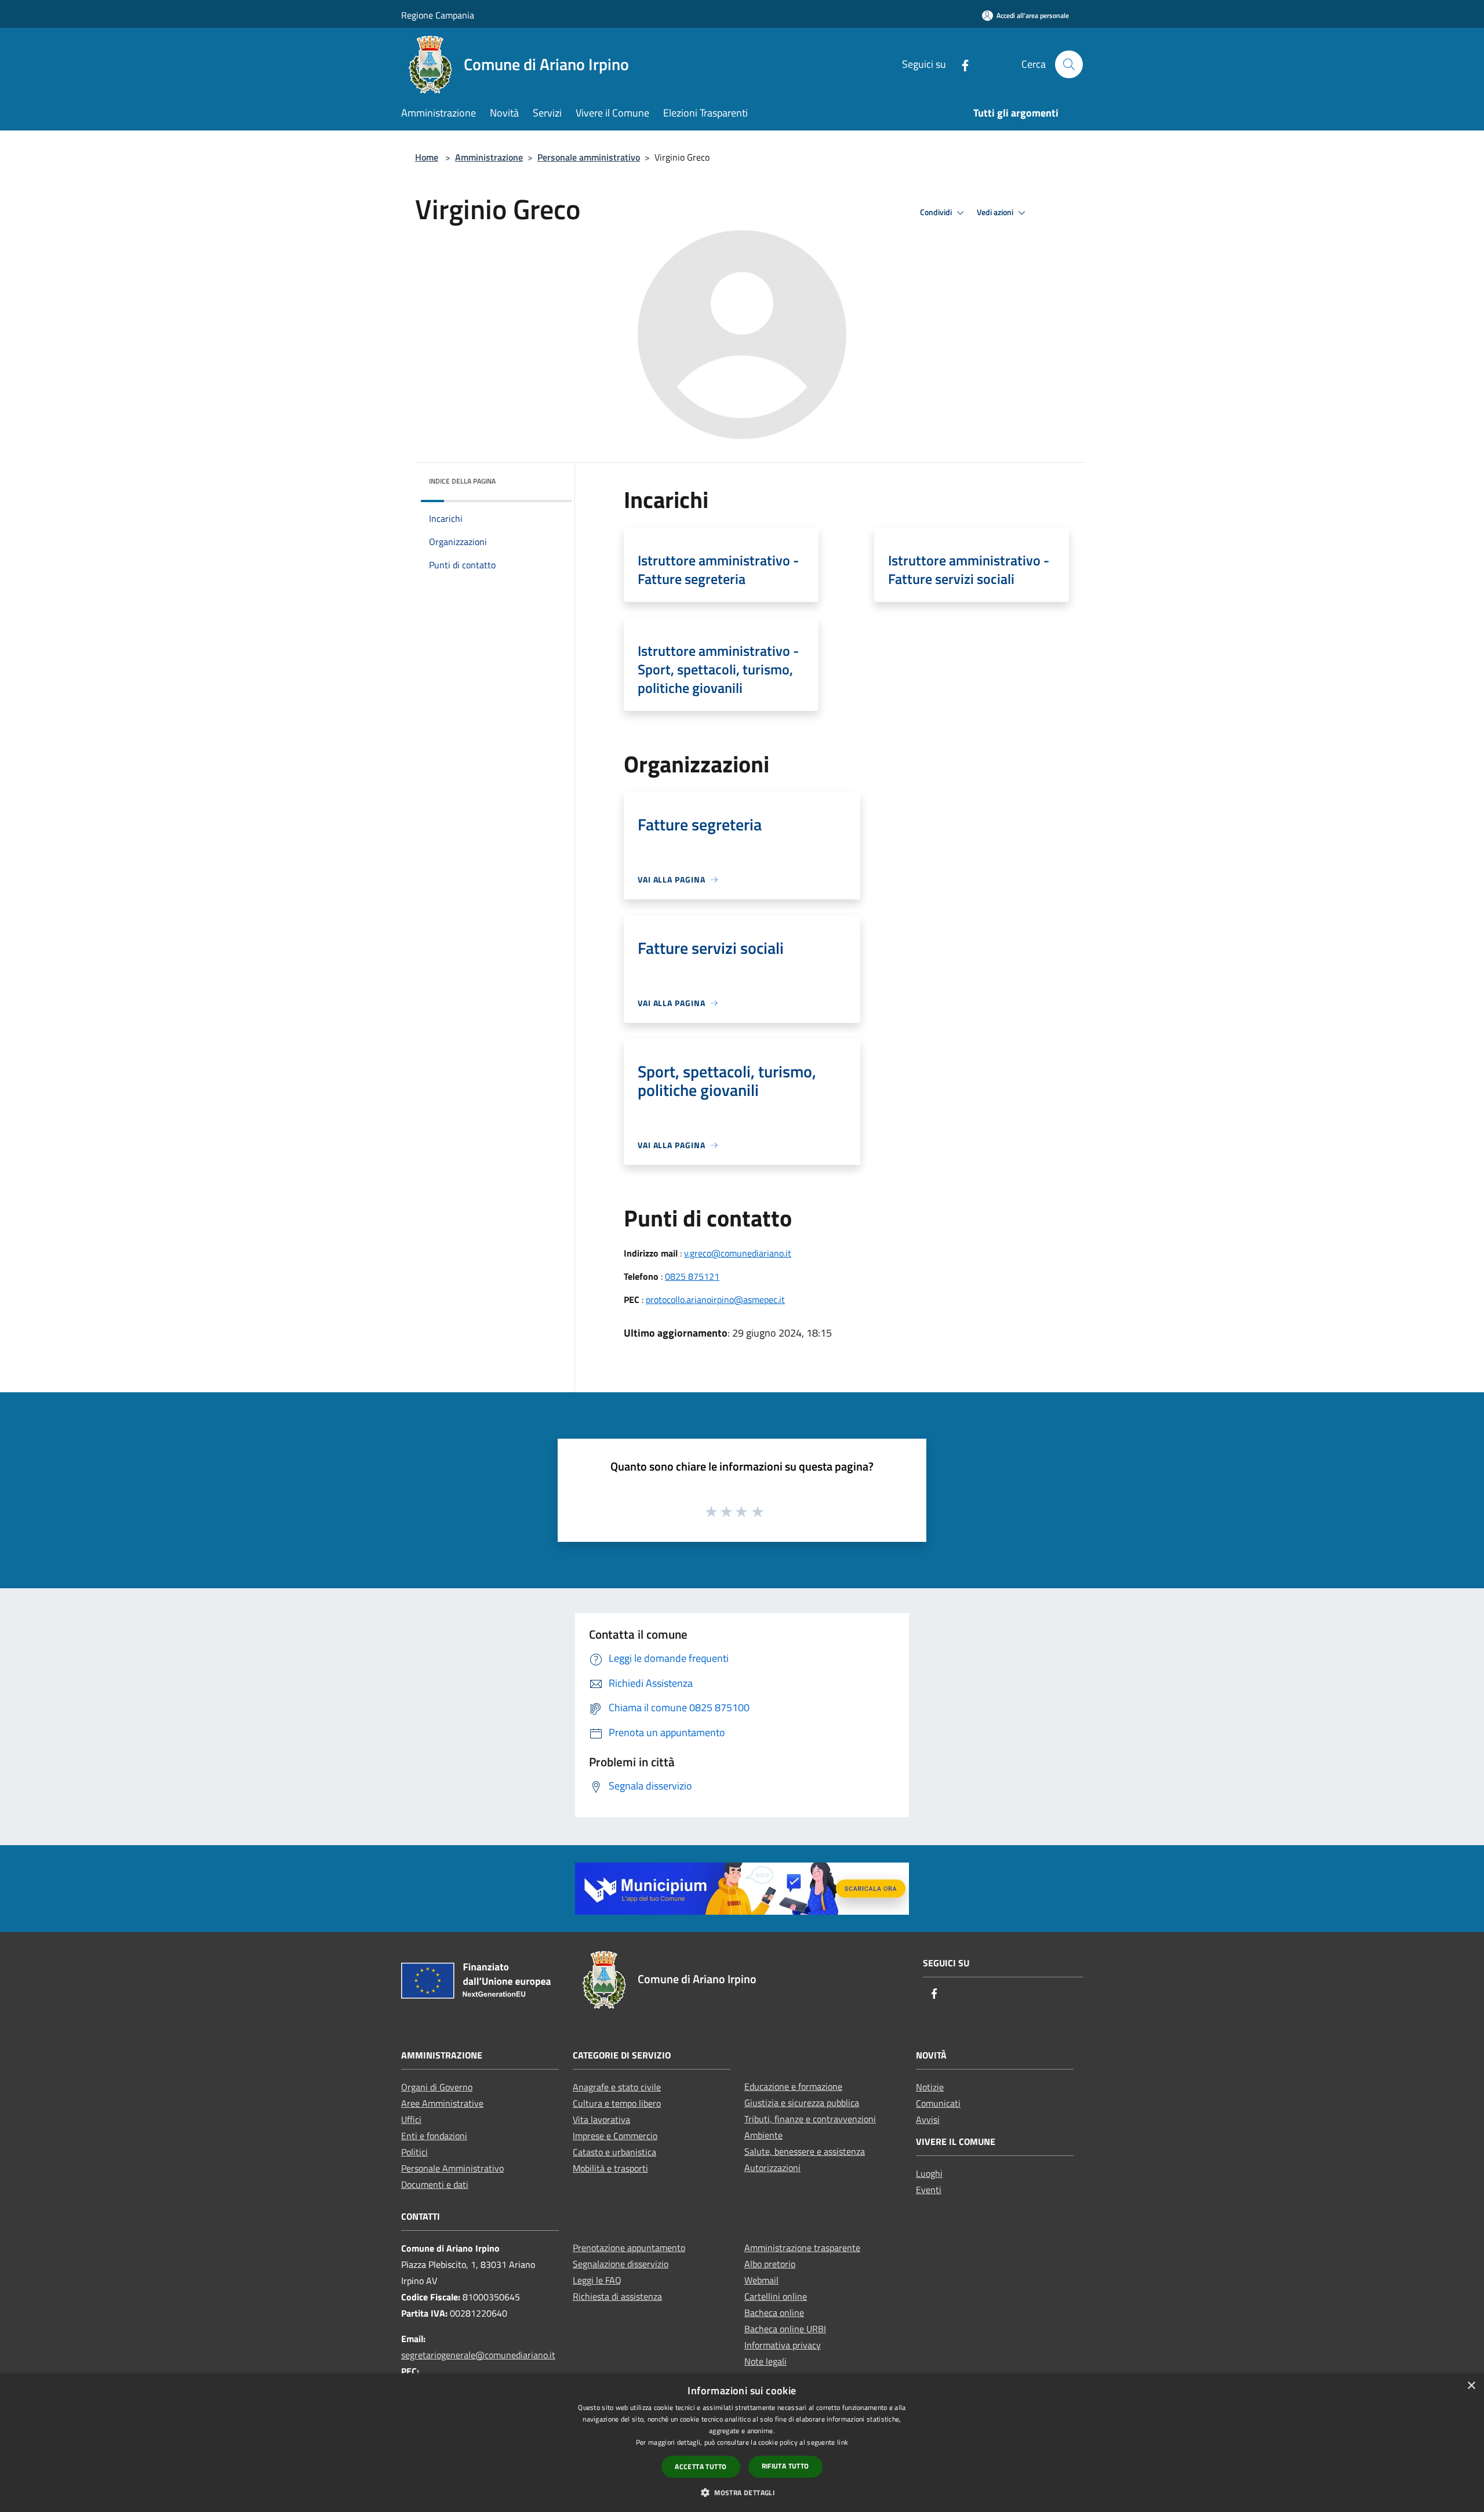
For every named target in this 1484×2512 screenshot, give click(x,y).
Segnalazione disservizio (621, 2264)
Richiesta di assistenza (617, 2296)
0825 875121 (692, 1276)
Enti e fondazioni (434, 2136)
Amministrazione (489, 157)
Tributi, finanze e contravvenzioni (810, 2119)
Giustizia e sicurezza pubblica (802, 2103)
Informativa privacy (783, 2345)
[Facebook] (961, 64)
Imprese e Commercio (615, 2136)
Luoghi (929, 2173)
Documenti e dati (435, 2184)
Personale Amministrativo (452, 2168)
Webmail (761, 2280)
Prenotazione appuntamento (629, 2248)
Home (427, 157)
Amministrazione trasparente (802, 2248)
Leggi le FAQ (597, 2280)
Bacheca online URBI (785, 2329)
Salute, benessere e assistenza (805, 2151)
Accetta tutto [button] (701, 2466)
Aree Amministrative (442, 2103)
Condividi (937, 212)
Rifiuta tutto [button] (785, 2466)
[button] (742, 2492)
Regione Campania (438, 15)
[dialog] (742, 2443)
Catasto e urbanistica (614, 2152)
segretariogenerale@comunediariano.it (478, 2355)
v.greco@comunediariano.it (738, 1253)
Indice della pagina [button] (462, 481)
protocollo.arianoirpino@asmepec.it (715, 1299)
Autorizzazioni (772, 2168)
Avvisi (928, 2119)
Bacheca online (774, 2313)
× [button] (1471, 2386)
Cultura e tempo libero (617, 2103)
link (843, 2442)
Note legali (765, 2361)
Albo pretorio (770, 2264)
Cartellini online (776, 2296)
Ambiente (763, 2135)
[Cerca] (1069, 64)
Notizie (930, 2087)
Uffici (411, 2119)
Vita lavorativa (601, 2119)
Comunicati (938, 2103)
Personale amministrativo (589, 157)
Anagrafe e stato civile (617, 2087)
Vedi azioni (996, 212)
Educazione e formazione (793, 2086)
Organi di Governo (437, 2087)
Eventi (929, 2190)
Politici (414, 2152)
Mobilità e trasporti (610, 2168)
